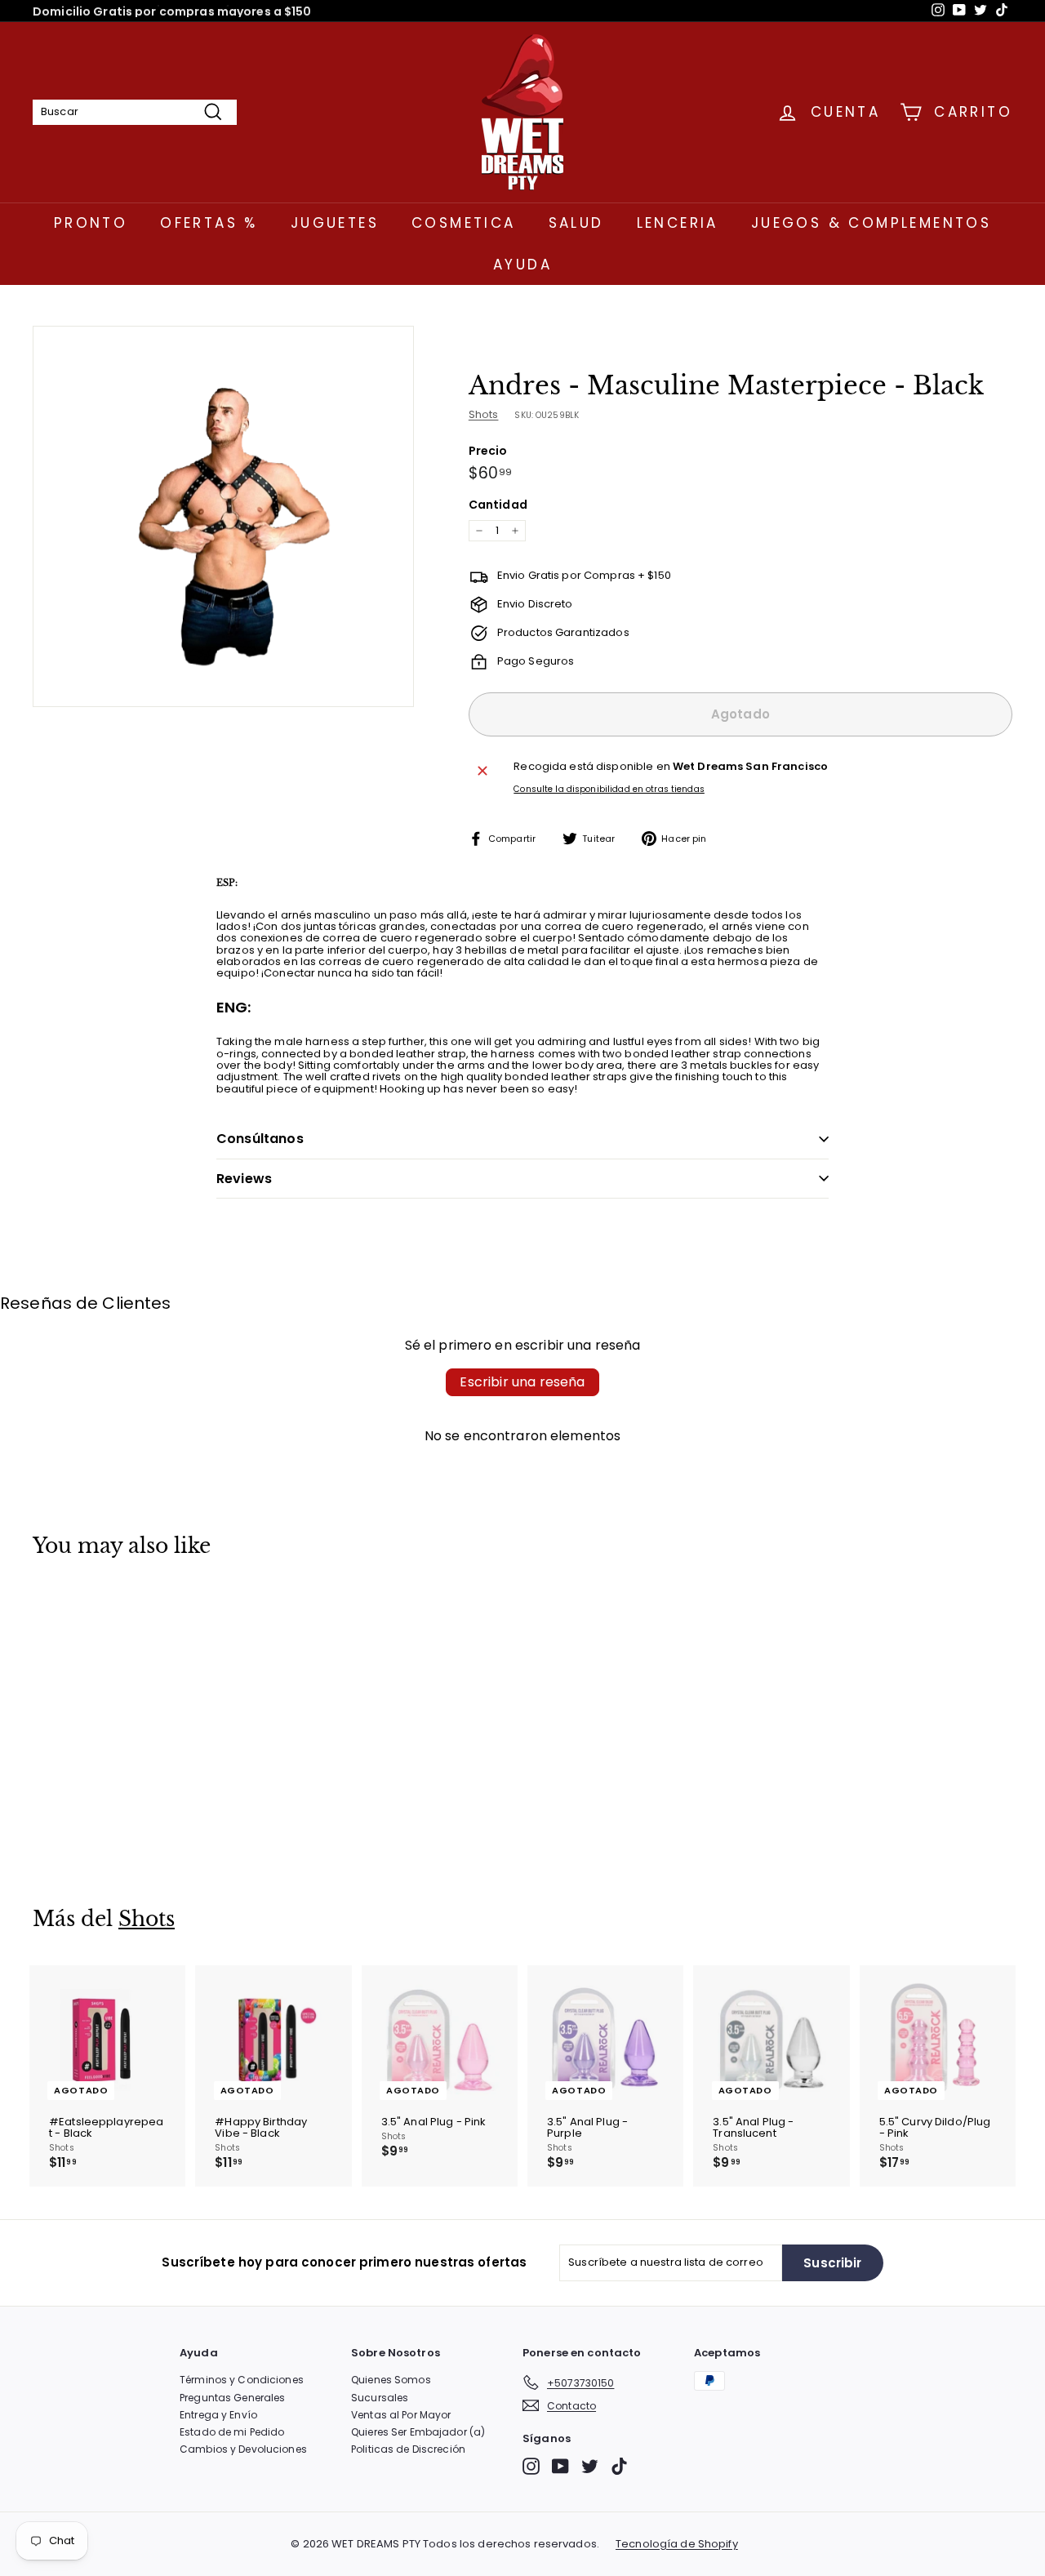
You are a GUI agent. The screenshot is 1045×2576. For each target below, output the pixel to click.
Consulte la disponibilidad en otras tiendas (609, 789)
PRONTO (91, 223)
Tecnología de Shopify (677, 2544)
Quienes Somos (391, 2380)
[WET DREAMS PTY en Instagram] (531, 2466)
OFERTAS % (209, 223)
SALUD (576, 223)
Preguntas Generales (232, 2398)
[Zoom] (223, 516)
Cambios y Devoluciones (243, 2449)
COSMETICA (464, 223)
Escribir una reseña (522, 1382)
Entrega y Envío (218, 2415)
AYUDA (522, 265)
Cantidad (498, 505)
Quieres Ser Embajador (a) (418, 2432)
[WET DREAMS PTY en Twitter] (590, 2466)
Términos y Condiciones (242, 2380)
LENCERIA (678, 223)
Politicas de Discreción (408, 2449)
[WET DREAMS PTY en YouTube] (560, 2466)
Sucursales (380, 2398)
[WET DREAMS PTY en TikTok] (619, 2466)
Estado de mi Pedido (232, 2432)
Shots (484, 414)
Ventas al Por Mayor (401, 2415)
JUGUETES (335, 223)
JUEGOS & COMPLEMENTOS (871, 223)
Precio (488, 451)
